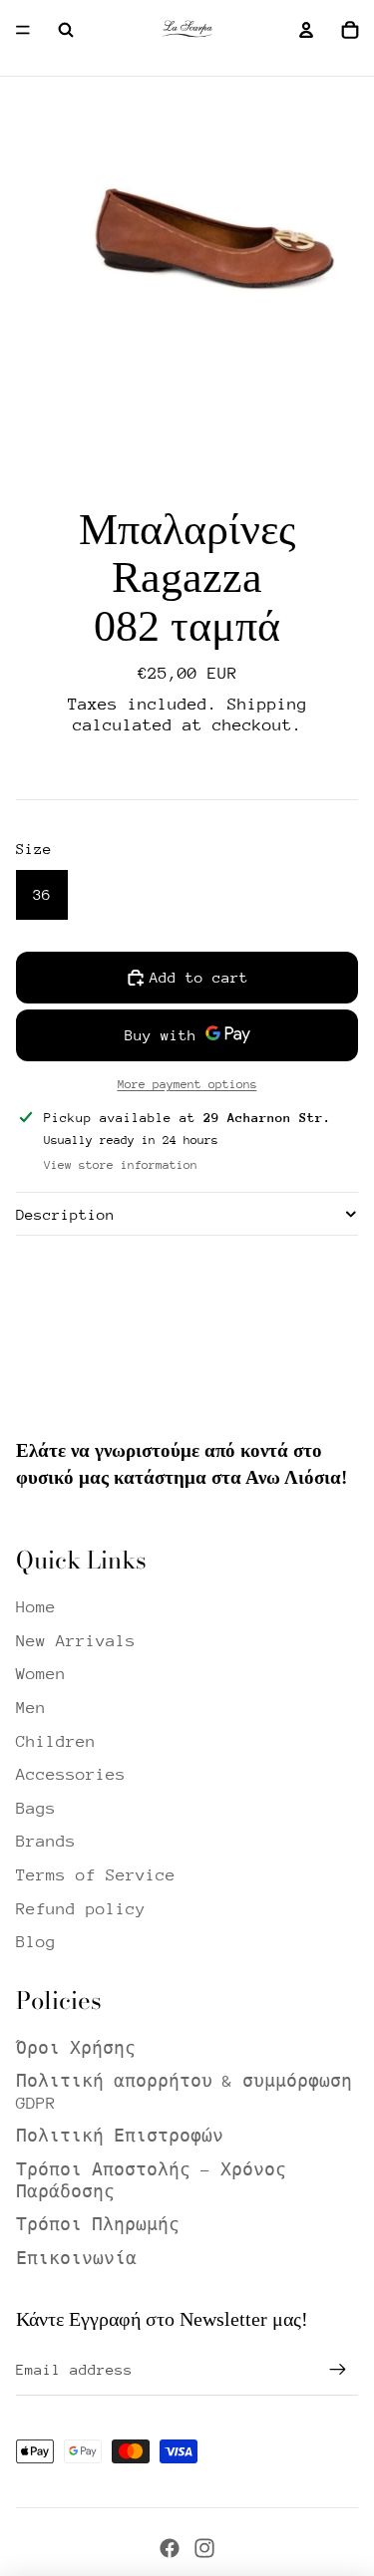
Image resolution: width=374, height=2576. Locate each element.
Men (31, 1708)
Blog (36, 1942)
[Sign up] (338, 2370)
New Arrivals (76, 1641)
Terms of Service (96, 1875)
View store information (121, 1165)
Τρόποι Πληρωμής (98, 2225)
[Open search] (66, 30)
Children (56, 1741)
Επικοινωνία (76, 2259)
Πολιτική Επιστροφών (120, 2136)
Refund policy (81, 1909)
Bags (36, 1808)
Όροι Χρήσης (76, 2048)
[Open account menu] (306, 30)
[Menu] (23, 30)
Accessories (71, 1774)
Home (36, 1607)
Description (65, 1214)
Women (41, 1674)
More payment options (187, 1084)
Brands (46, 1841)
